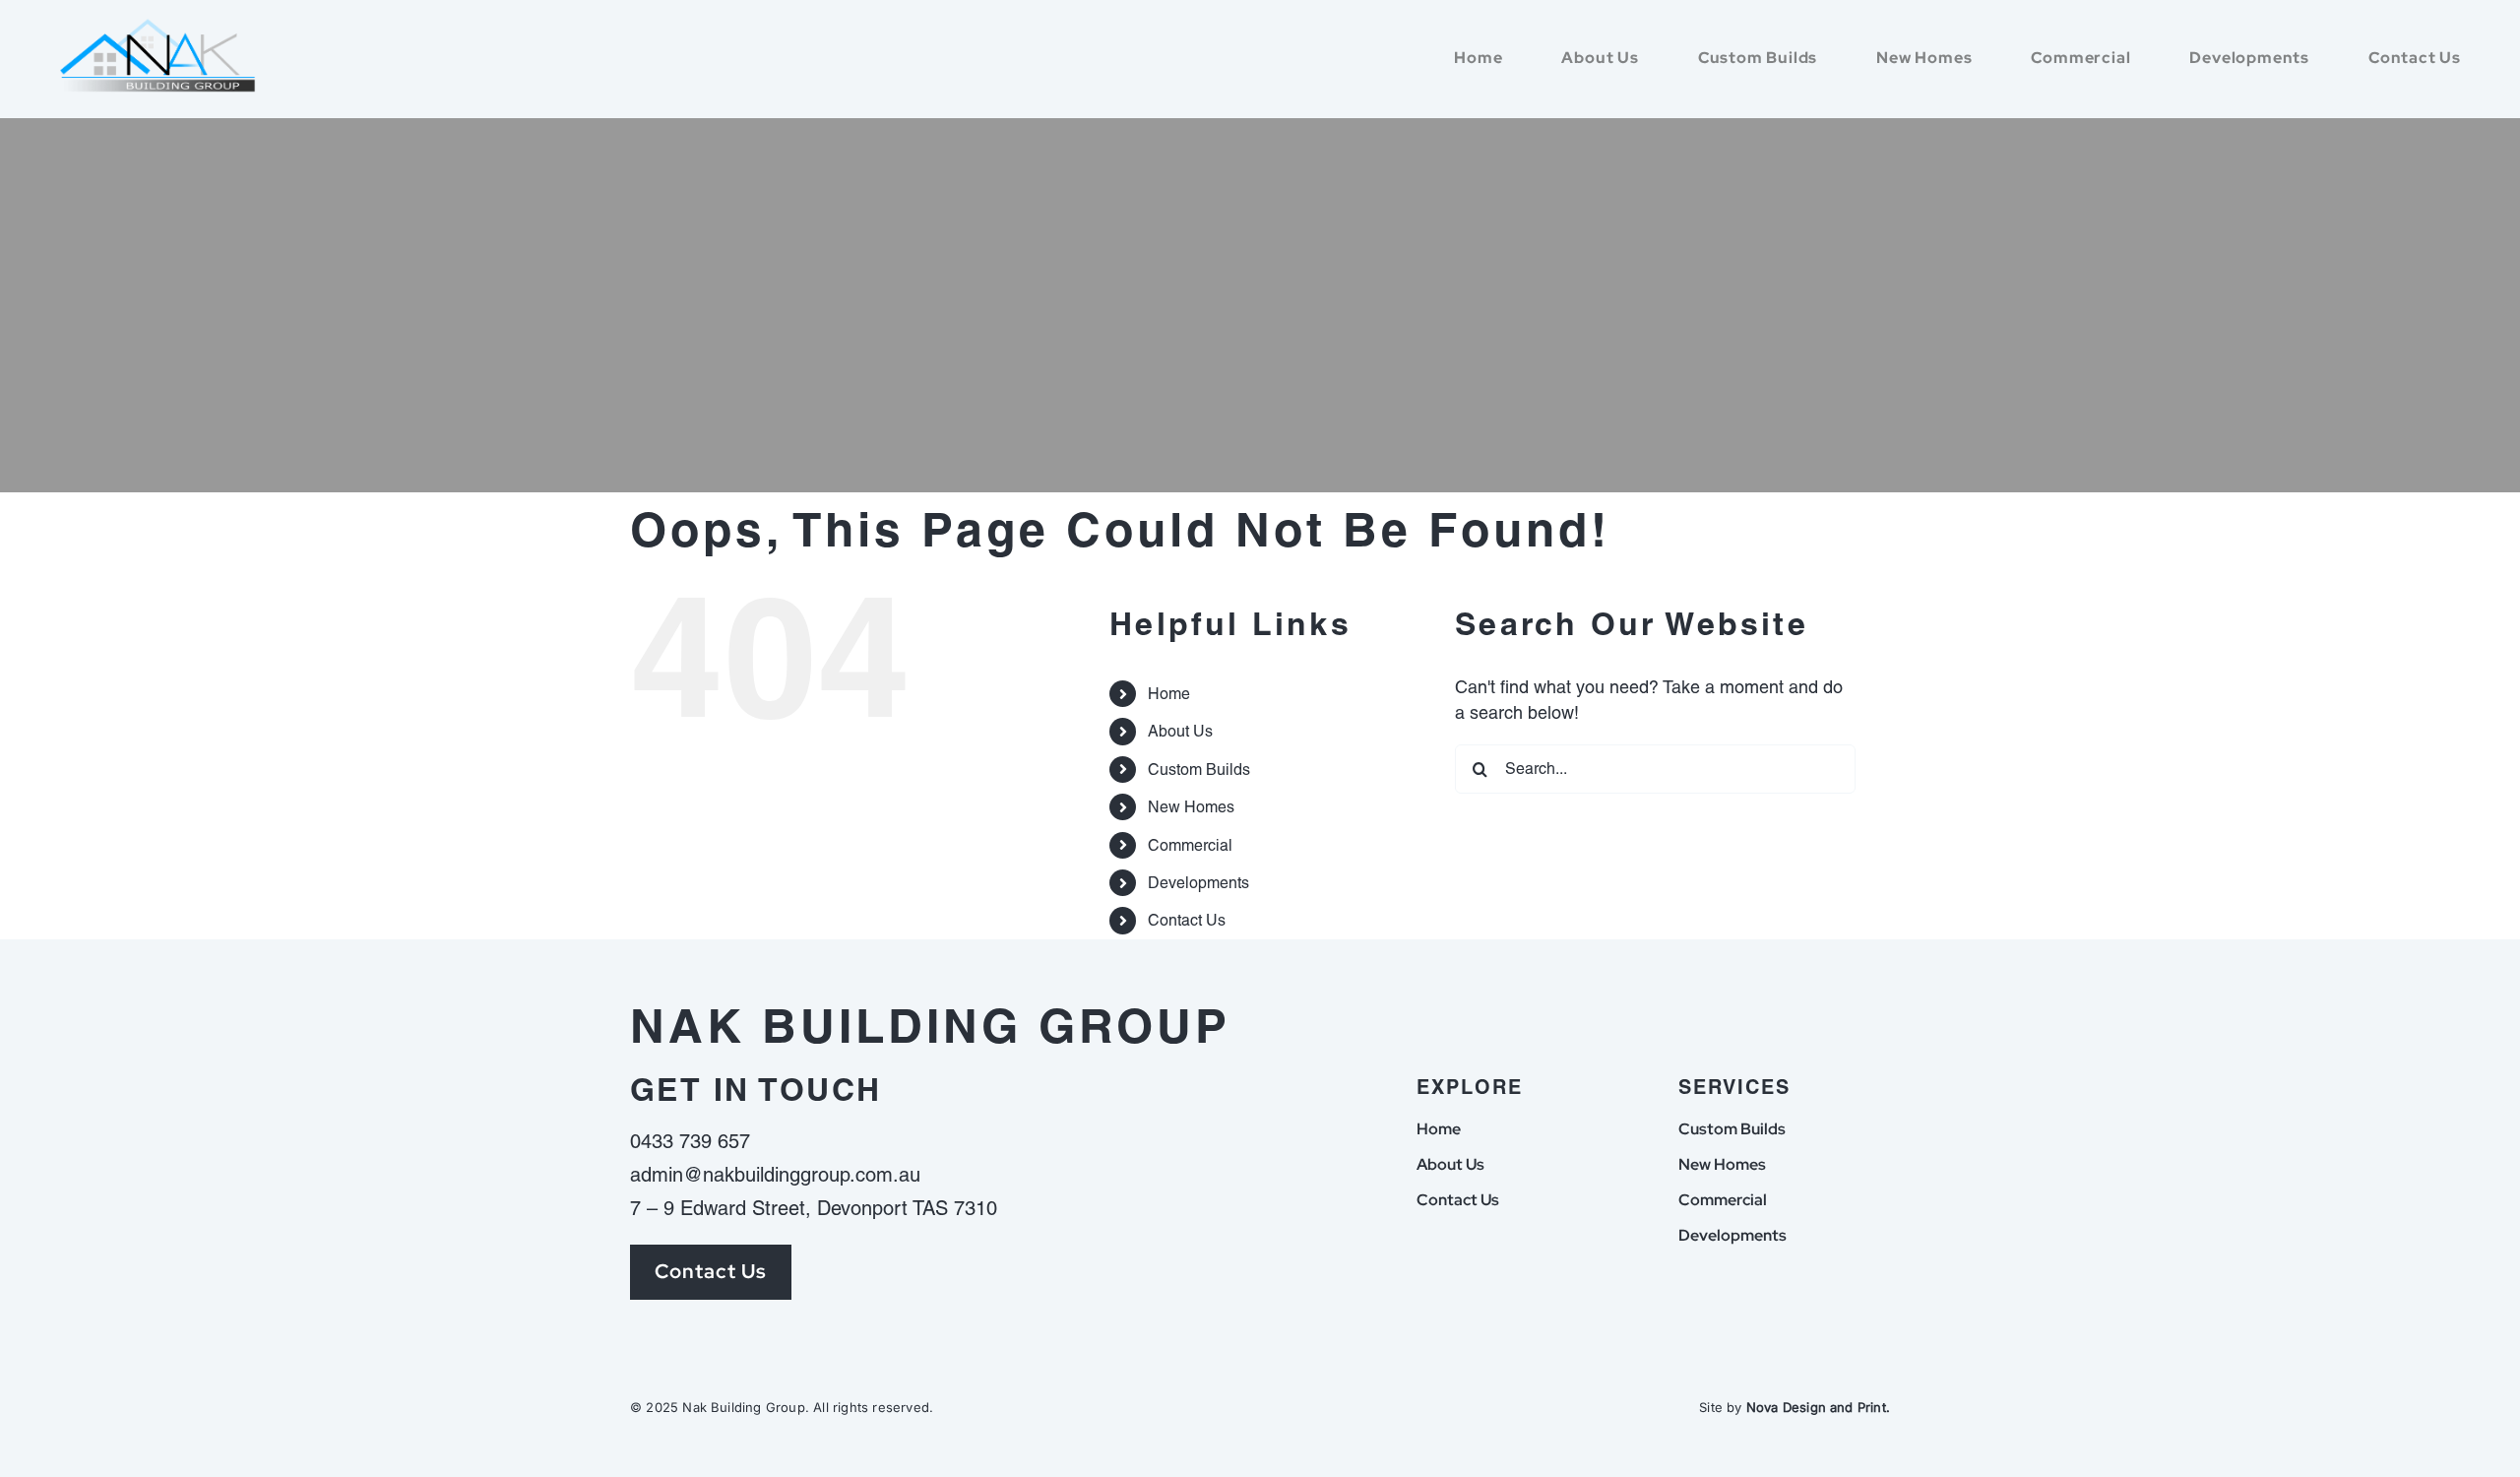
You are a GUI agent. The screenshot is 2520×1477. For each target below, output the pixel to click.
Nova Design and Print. (1818, 1407)
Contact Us (1187, 920)
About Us (1180, 731)
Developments (1198, 883)
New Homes (1191, 807)
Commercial (1190, 845)
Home (1169, 694)
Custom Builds (1199, 770)
